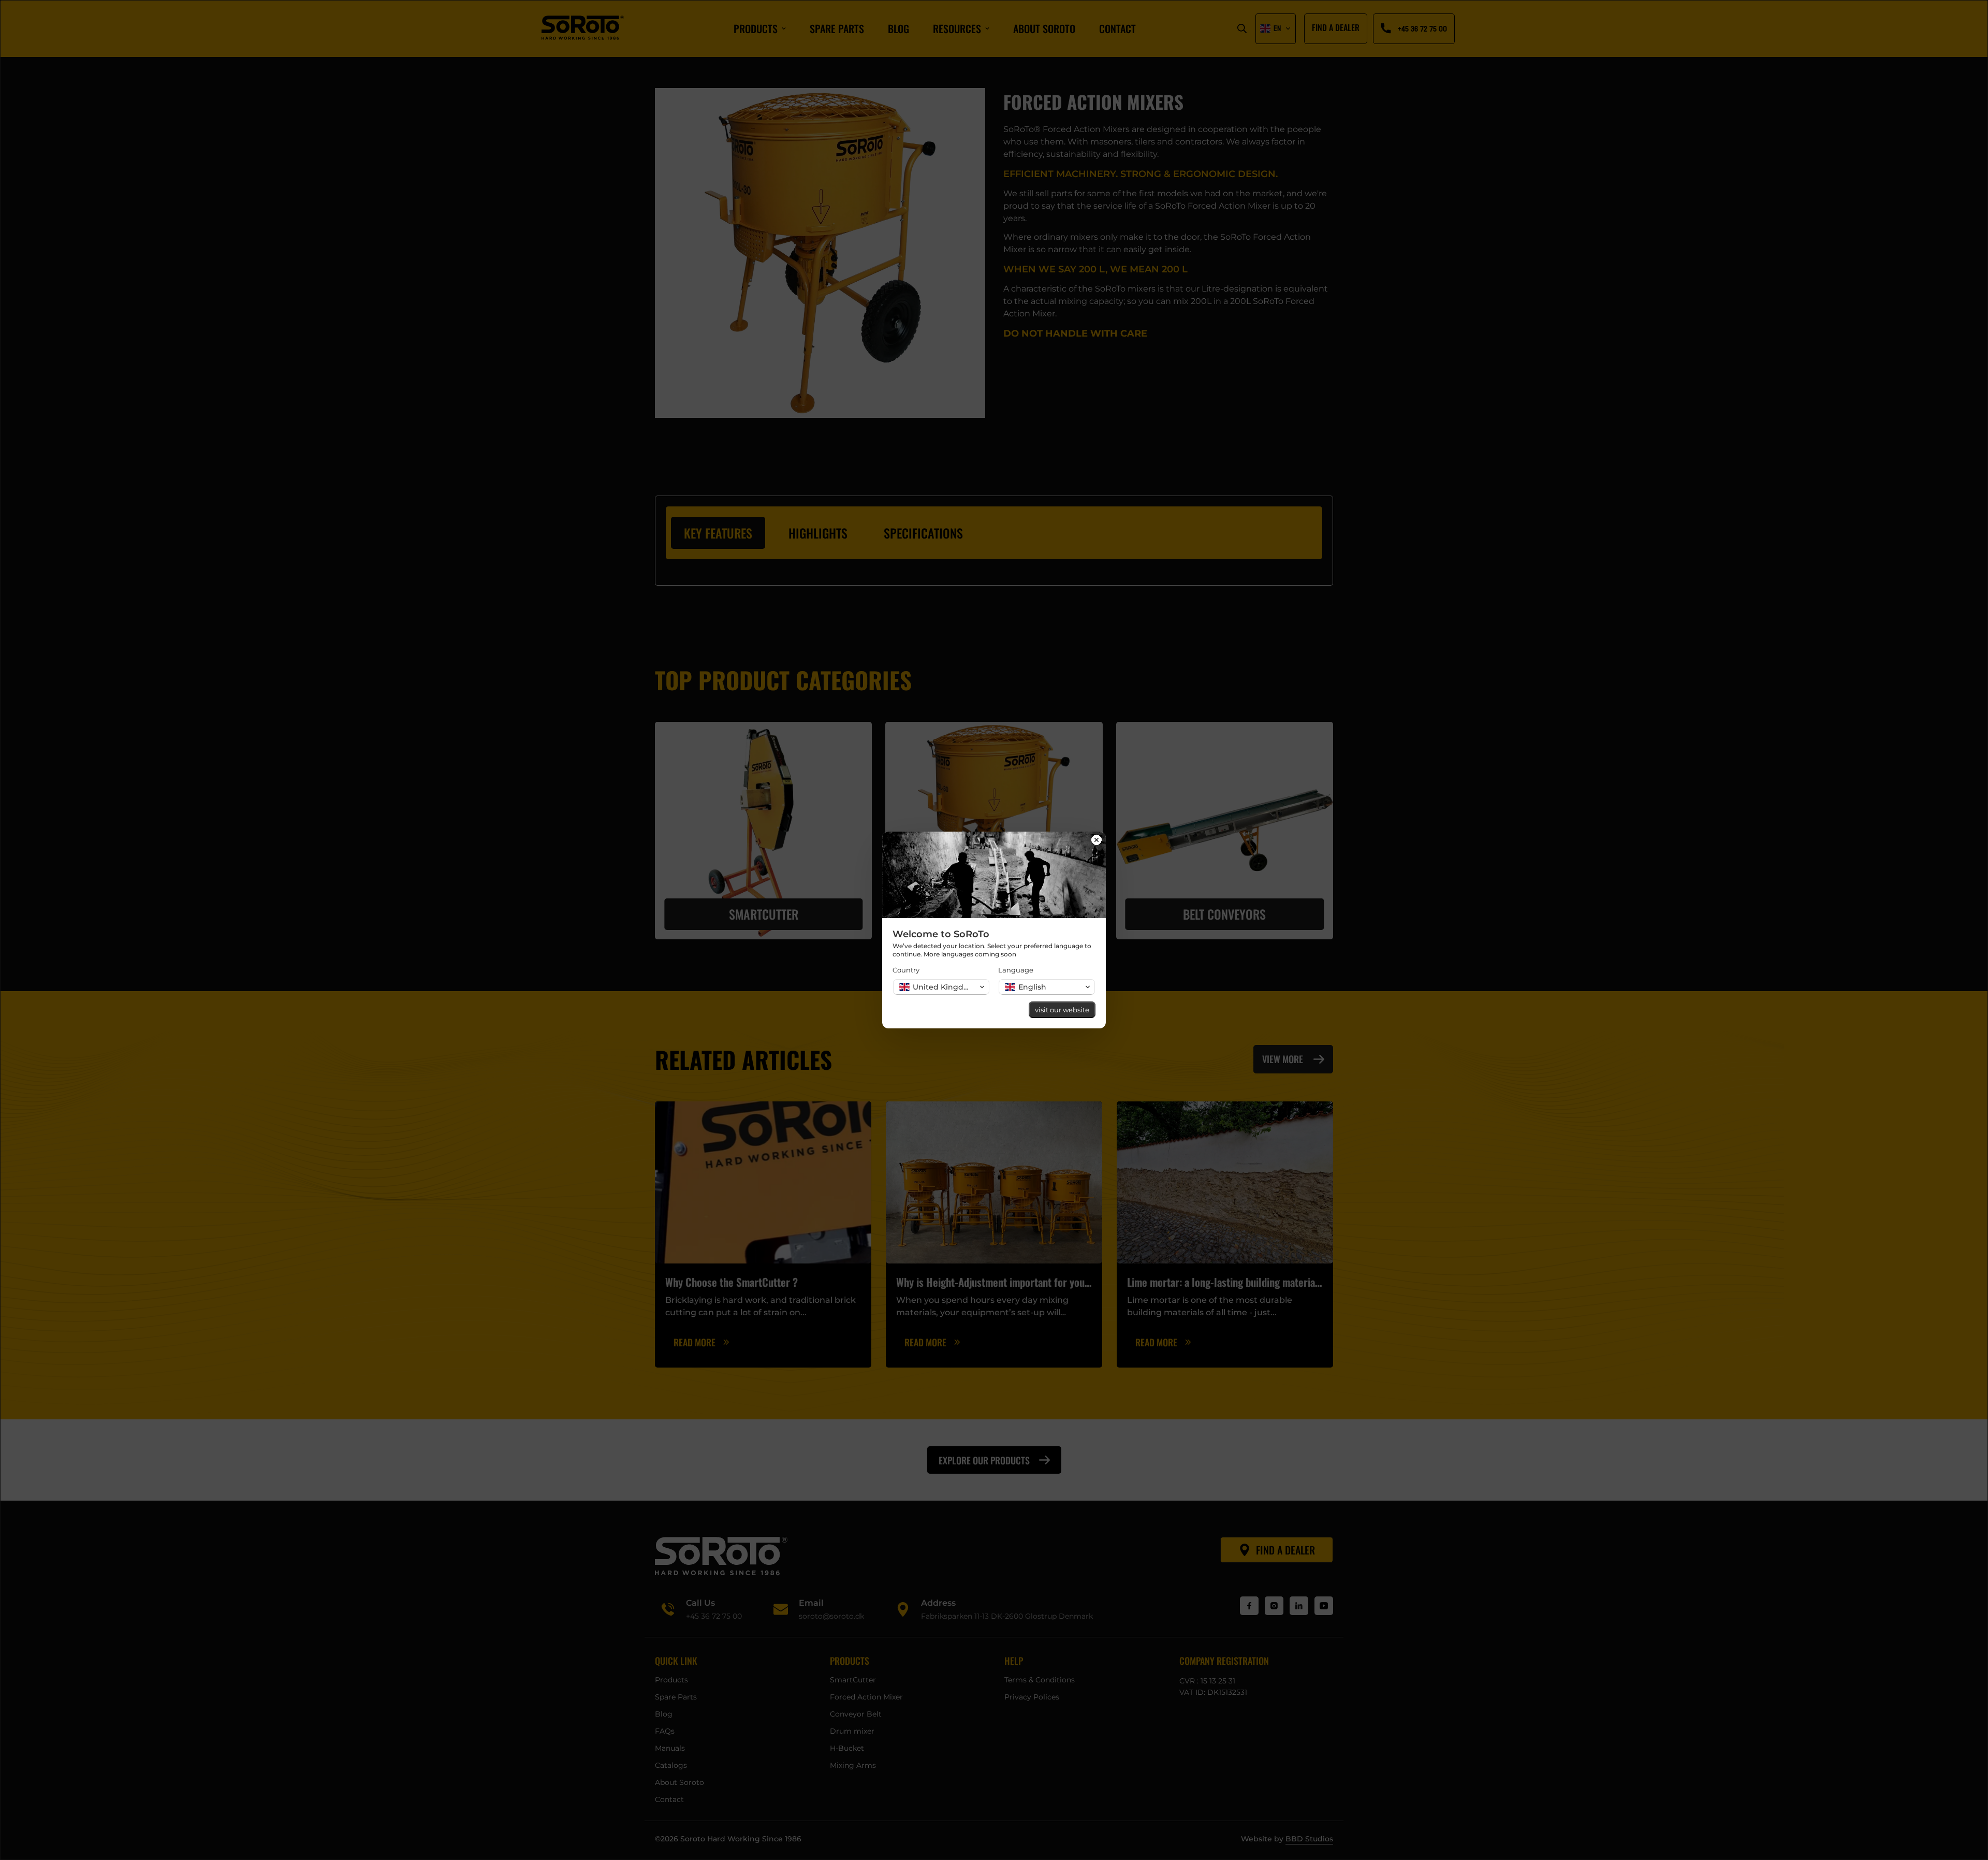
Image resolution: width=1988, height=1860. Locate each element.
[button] (941, 987)
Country (906, 970)
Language (1016, 970)
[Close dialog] (1097, 841)
